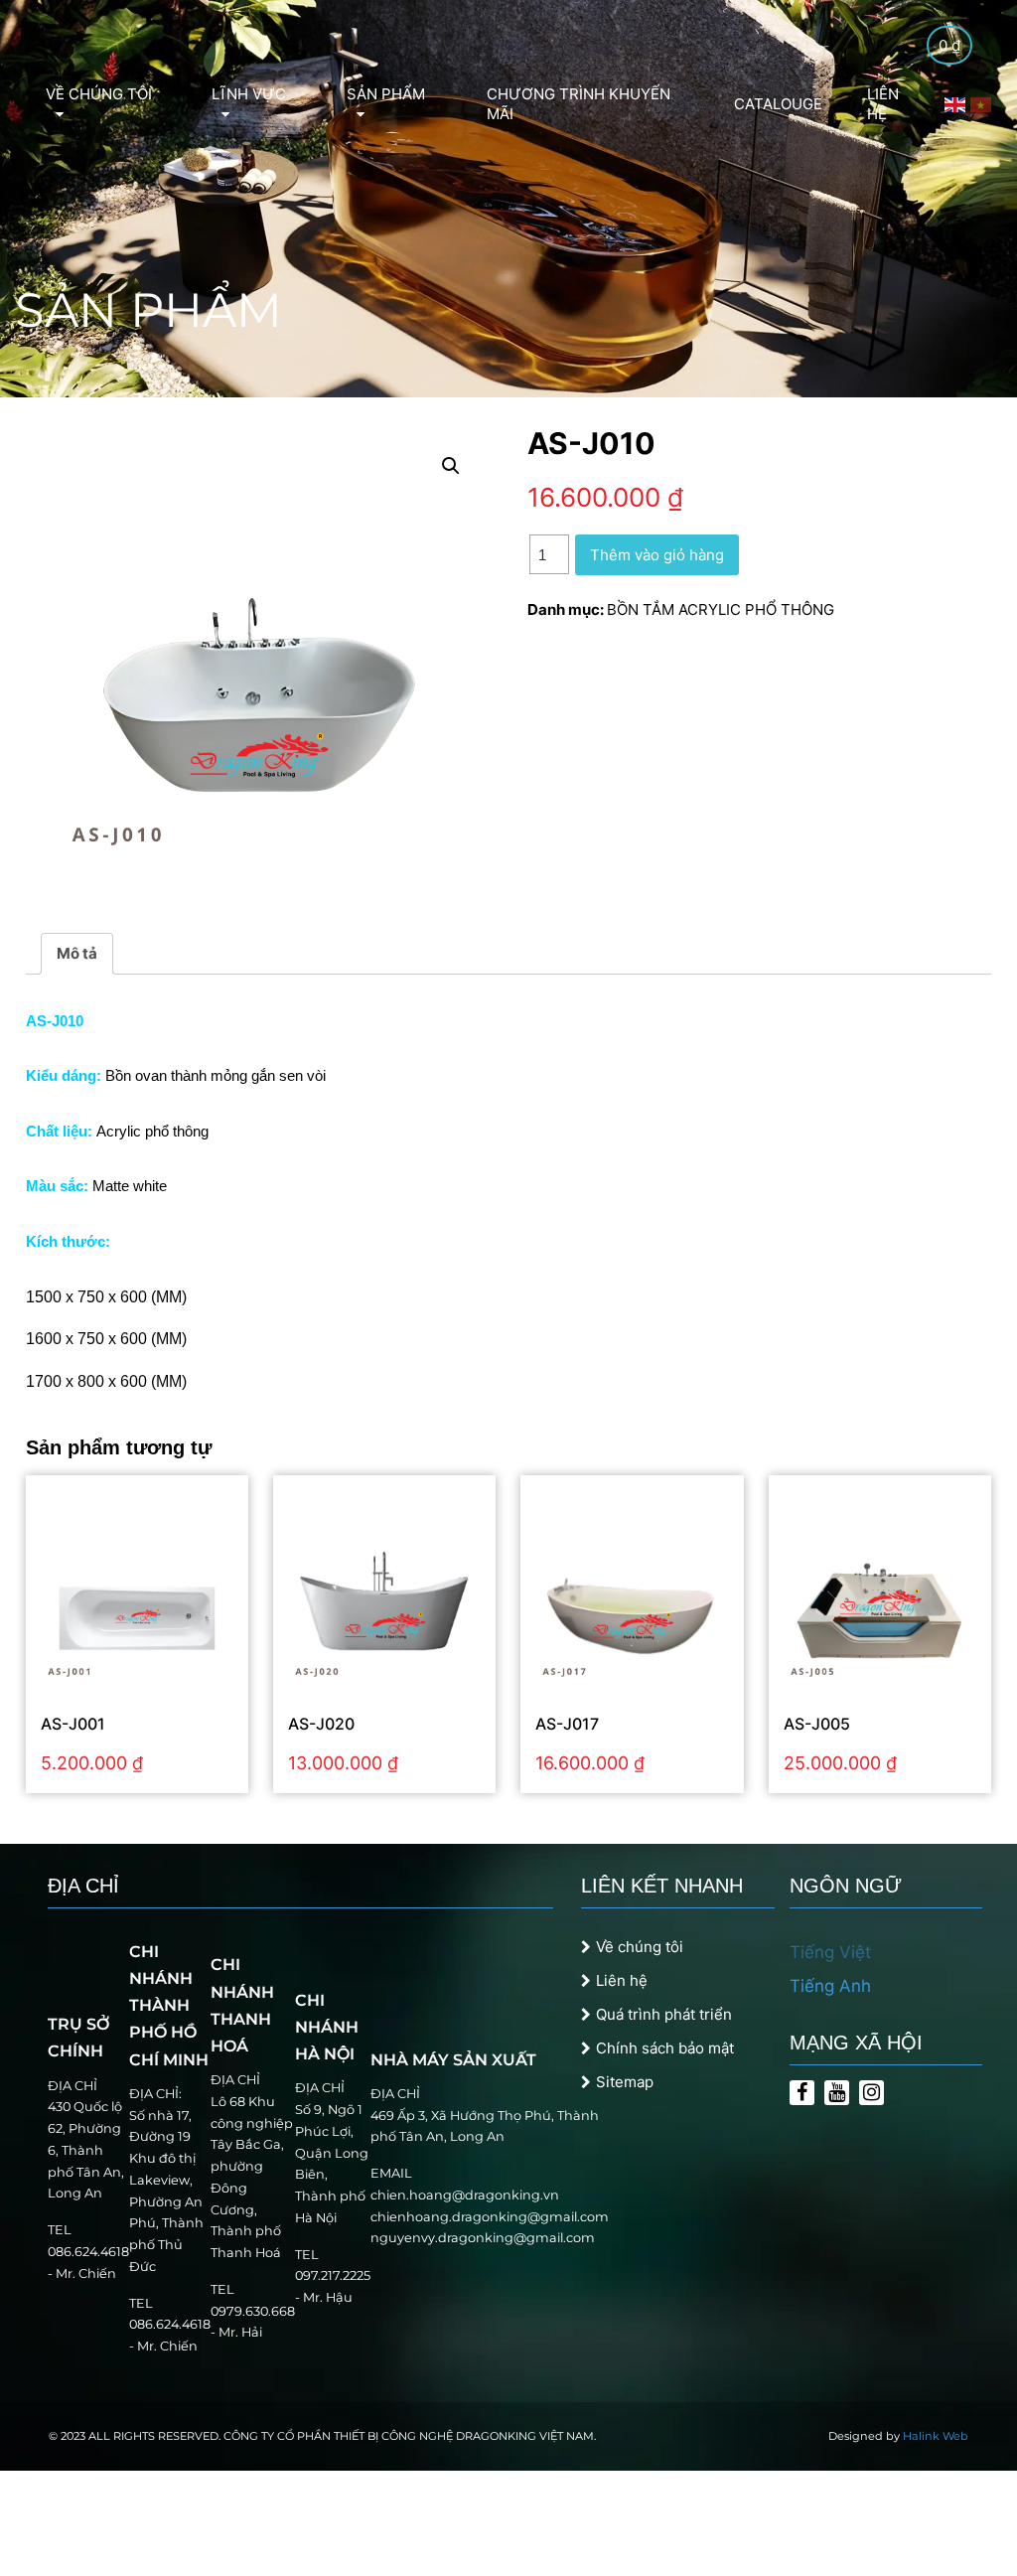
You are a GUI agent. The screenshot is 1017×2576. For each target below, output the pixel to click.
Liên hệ (622, 1980)
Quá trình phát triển (664, 2014)
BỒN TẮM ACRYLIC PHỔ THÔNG (721, 609)
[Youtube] (837, 2093)
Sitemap (625, 2082)
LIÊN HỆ (883, 104)
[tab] (77, 954)
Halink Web (936, 2436)
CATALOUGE (778, 104)
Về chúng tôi (640, 1947)
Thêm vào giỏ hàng (657, 555)
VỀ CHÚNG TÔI (99, 94)
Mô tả (77, 953)
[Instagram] (872, 2093)
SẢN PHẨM (386, 94)
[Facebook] (802, 2093)
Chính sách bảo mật (665, 2048)
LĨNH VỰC (249, 94)
